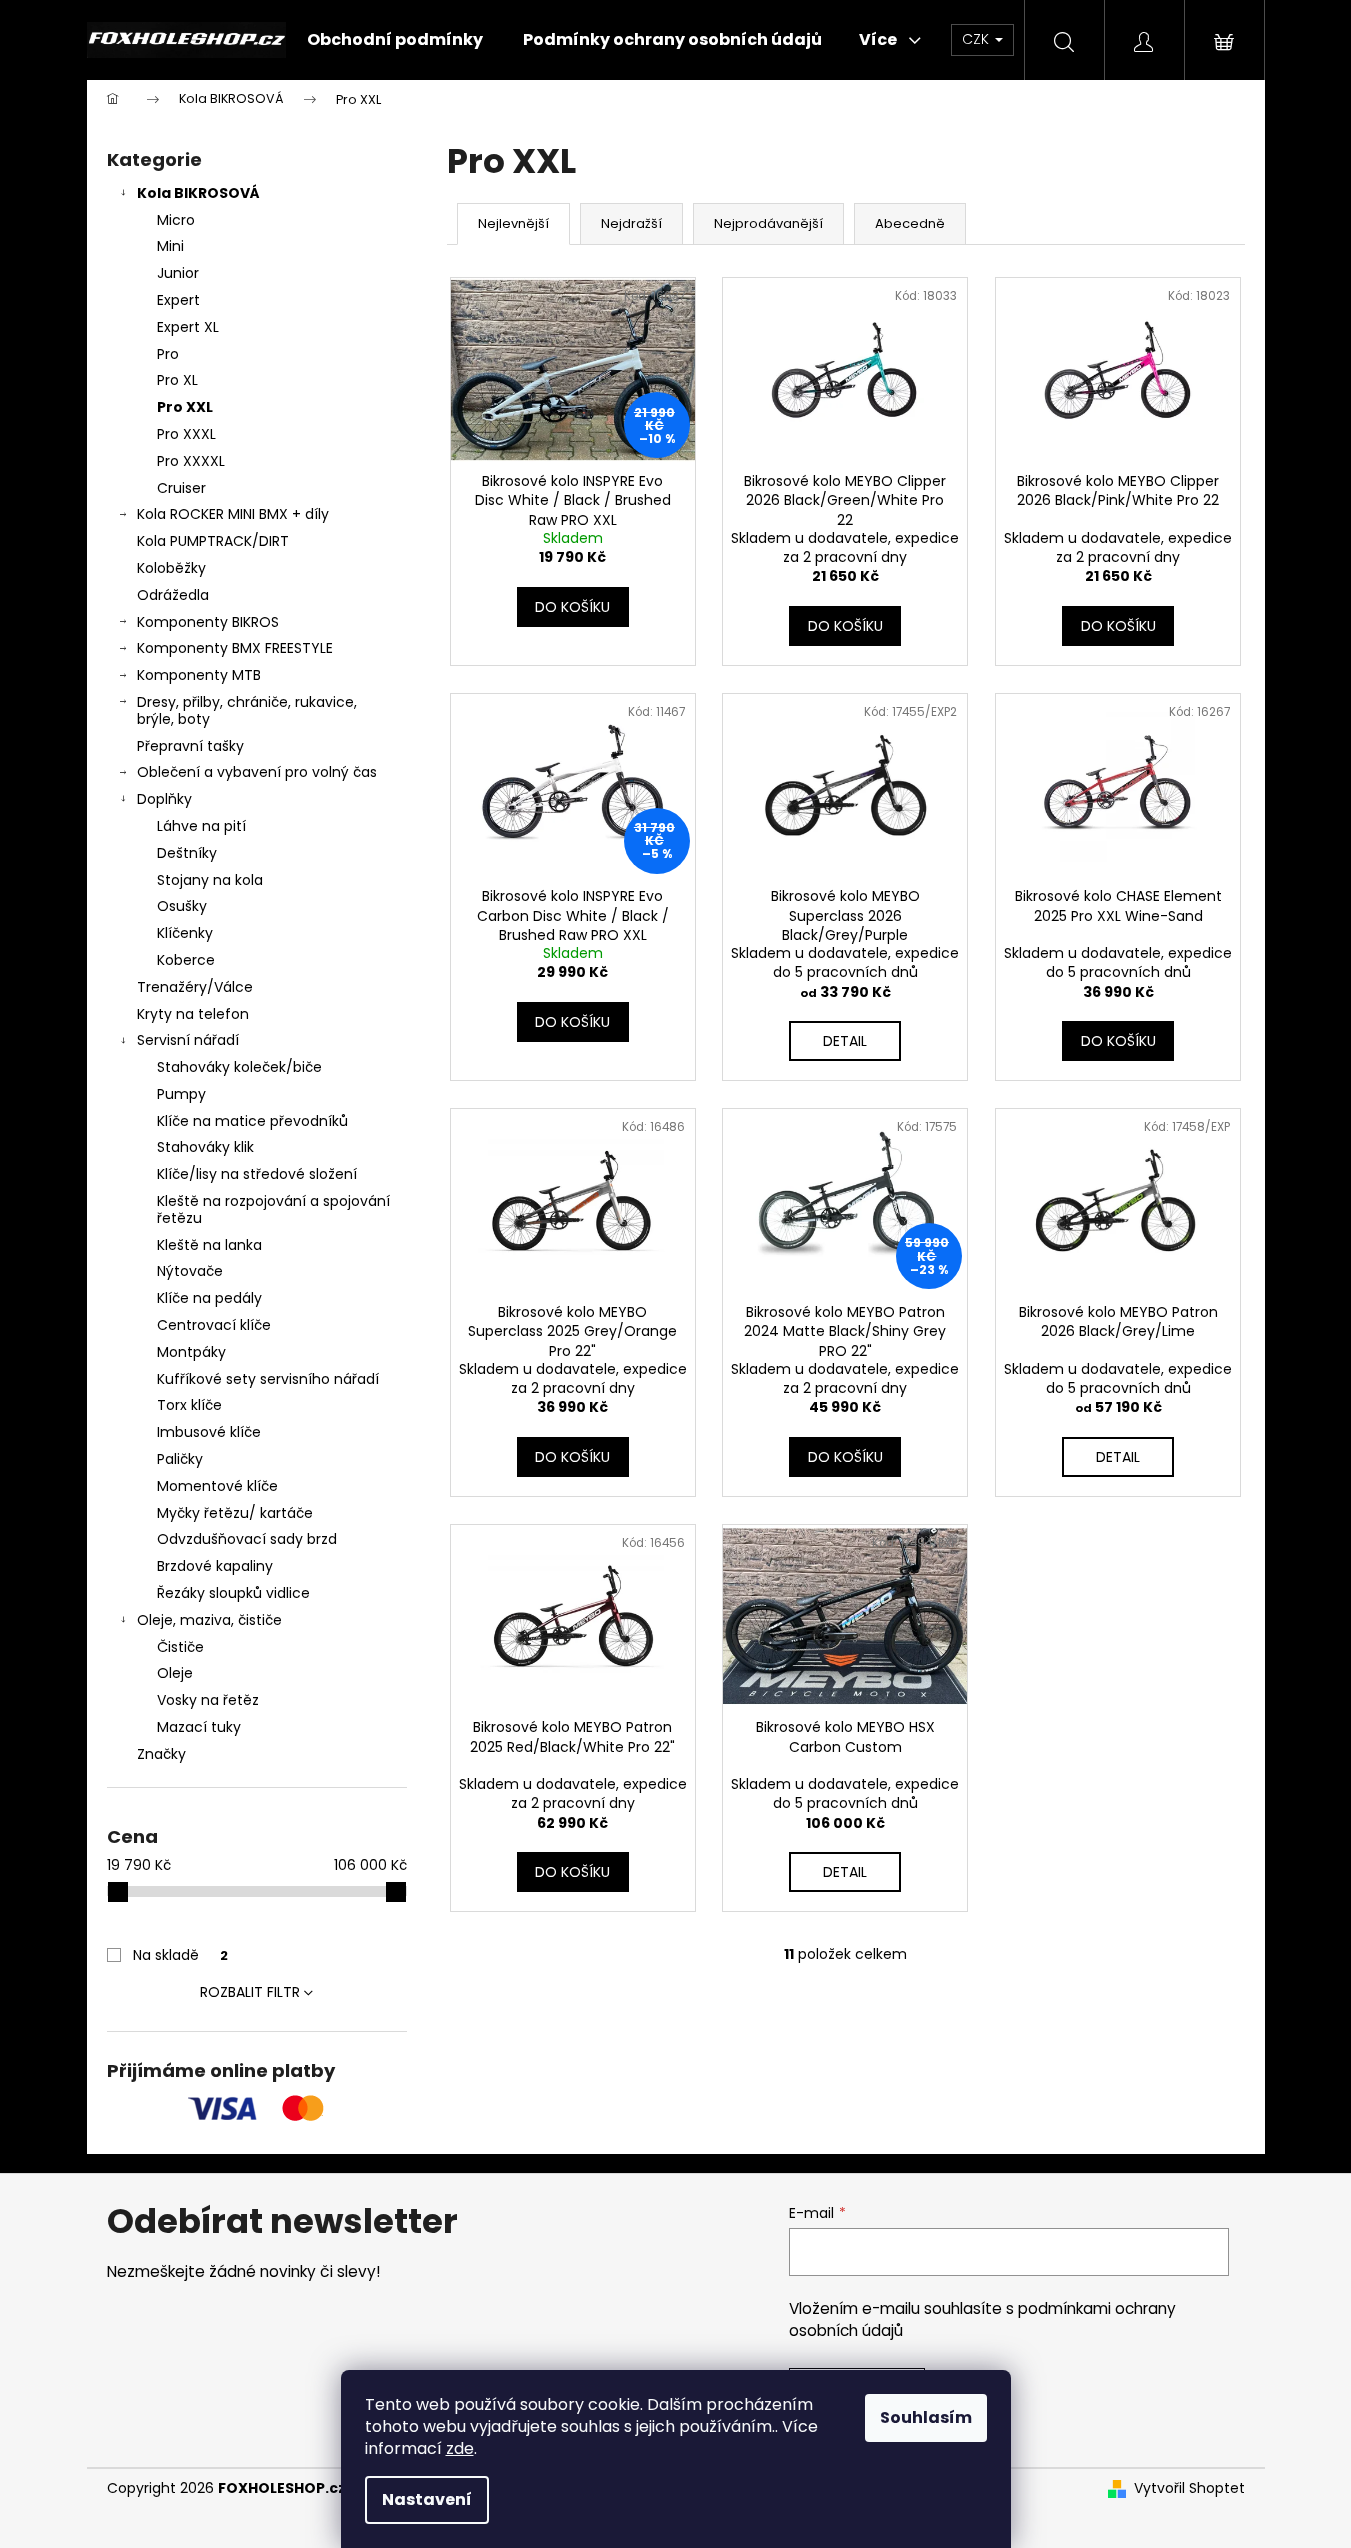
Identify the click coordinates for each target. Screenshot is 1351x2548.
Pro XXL (185, 407)
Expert (178, 300)
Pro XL (177, 380)
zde (460, 2448)
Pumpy (181, 1094)
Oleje (175, 1673)
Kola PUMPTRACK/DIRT (213, 541)
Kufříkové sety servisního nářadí (268, 1379)
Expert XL (188, 327)
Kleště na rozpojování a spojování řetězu (273, 1209)
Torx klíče (189, 1405)
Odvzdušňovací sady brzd (247, 1539)
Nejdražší (631, 223)
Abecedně (910, 223)
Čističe (180, 1647)
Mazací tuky (199, 1727)
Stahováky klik (205, 1147)
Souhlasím (926, 2417)
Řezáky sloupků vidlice (233, 1593)
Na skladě (180, 1955)
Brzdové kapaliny (215, 1566)
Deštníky (187, 853)
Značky (161, 1754)
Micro (176, 220)
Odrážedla (173, 595)
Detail (845, 1041)
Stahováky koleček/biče (239, 1067)
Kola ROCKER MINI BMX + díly (233, 514)
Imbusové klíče (209, 1432)
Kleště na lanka (209, 1245)
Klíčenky (185, 933)
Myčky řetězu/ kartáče (235, 1513)
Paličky (180, 1459)
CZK (977, 39)
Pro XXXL (186, 434)
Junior (178, 273)
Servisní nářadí (188, 1040)
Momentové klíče (217, 1486)
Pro (168, 354)
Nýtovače (190, 1271)
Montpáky (191, 1352)
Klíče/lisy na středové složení (257, 1174)
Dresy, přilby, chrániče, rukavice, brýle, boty (247, 710)
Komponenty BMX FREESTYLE (235, 648)
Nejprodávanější (768, 223)
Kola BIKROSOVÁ (198, 193)
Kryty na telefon (193, 1014)
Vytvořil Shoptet (1189, 2488)
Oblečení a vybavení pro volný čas (257, 772)
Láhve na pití (201, 826)
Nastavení (427, 2499)
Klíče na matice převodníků (252, 1121)
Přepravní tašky (190, 746)
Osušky (182, 906)
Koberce (186, 960)
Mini (170, 246)
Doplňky (164, 799)
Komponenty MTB (199, 675)
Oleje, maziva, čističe (209, 1620)
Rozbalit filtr (250, 1992)
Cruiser (181, 488)
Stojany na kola (210, 880)
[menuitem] (395, 40)
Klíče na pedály (209, 1298)
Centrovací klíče (214, 1325)
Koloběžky (171, 568)
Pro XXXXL (191, 461)
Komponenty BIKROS (208, 622)
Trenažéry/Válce (195, 987)
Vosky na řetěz (208, 1700)
